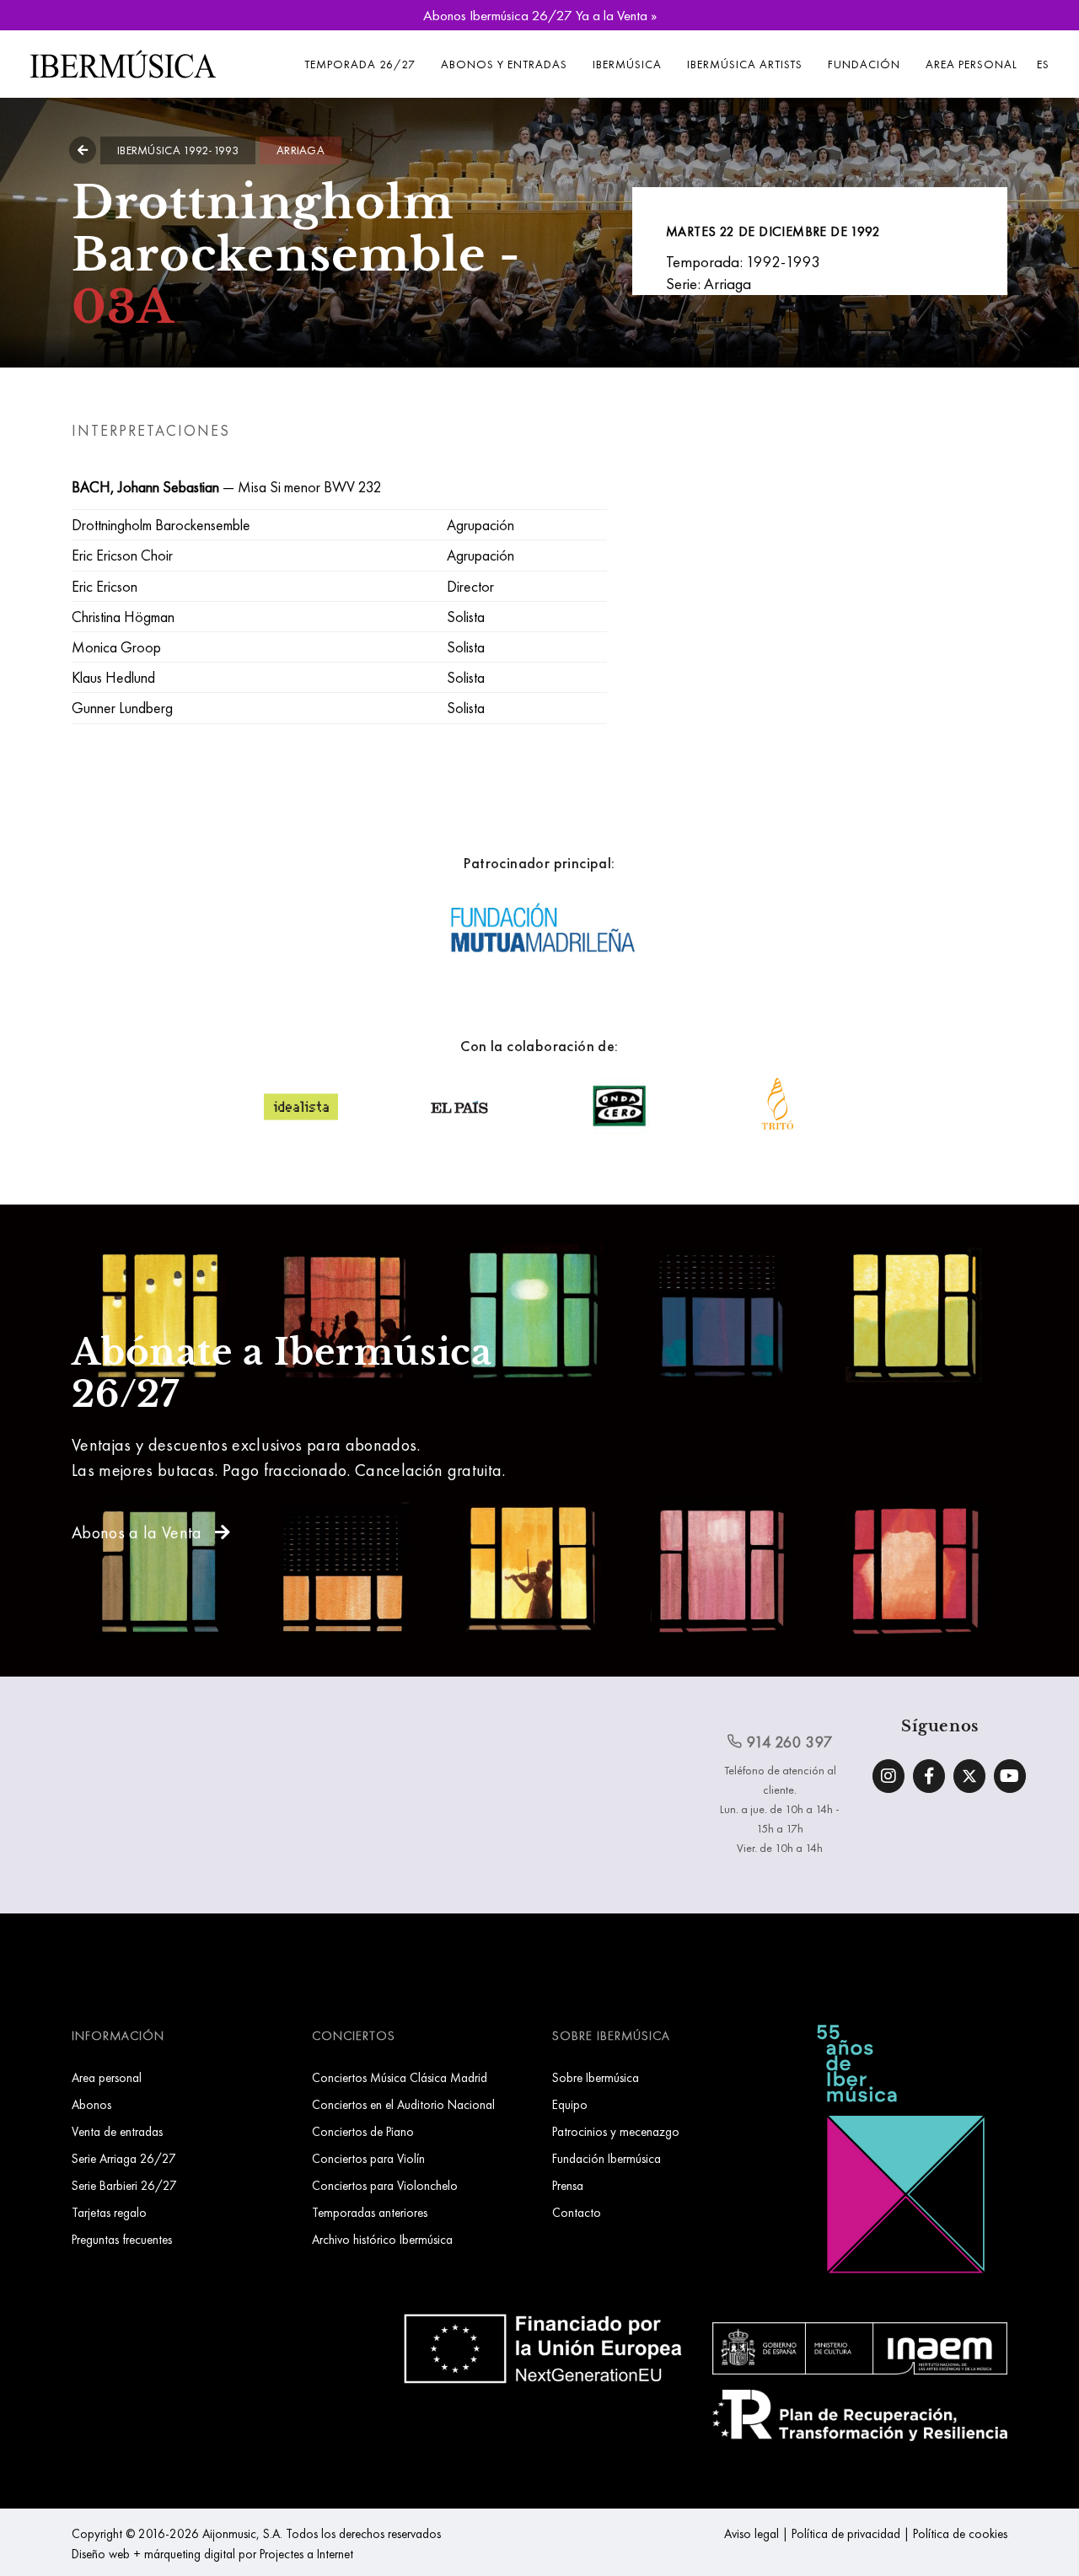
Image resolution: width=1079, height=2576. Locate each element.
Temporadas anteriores (370, 2212)
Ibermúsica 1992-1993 (178, 150)
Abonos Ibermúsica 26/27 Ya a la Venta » (540, 15)
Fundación (864, 64)
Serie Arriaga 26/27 (124, 2158)
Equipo (570, 2104)
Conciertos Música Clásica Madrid (400, 2077)
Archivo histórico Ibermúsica (382, 2239)
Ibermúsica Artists (745, 64)
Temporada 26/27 (360, 64)
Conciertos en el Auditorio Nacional (403, 2104)
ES (1043, 64)
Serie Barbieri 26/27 (124, 2185)
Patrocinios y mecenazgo (616, 2131)
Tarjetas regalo (109, 2212)
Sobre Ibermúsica (596, 2077)
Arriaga (301, 150)
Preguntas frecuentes (122, 2239)
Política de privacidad (846, 2533)
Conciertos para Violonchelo (385, 2185)
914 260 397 (788, 1742)
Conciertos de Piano (363, 2131)
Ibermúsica (627, 64)
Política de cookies (960, 2533)
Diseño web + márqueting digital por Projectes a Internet (212, 2554)
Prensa (568, 2185)
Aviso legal (752, 2533)
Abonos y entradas (504, 64)
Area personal (972, 64)
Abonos (91, 2104)
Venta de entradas (117, 2131)
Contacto (577, 2212)
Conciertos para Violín (368, 2158)
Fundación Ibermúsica (607, 2158)
